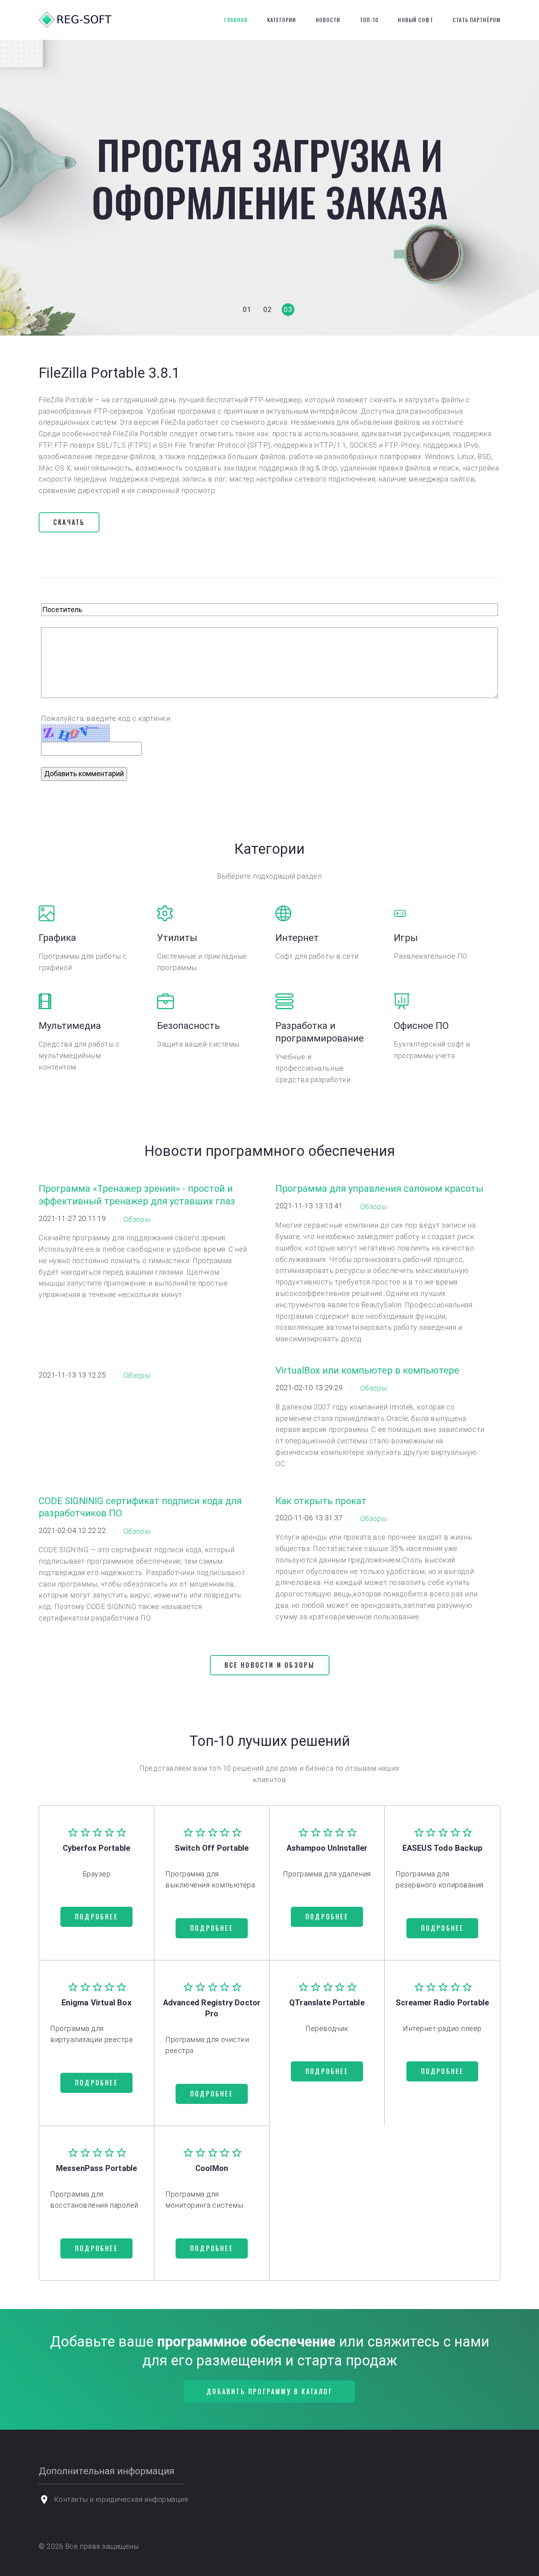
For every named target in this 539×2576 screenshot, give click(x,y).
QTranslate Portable (327, 2003)
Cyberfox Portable (96, 1848)
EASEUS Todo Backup (443, 1848)
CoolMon (212, 2168)
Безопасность (188, 1026)
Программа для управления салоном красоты (379, 1189)
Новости (328, 20)
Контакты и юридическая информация (121, 2499)
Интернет (297, 938)
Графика (57, 938)
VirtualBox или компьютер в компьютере (367, 1370)
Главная (236, 20)
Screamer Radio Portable (443, 2003)
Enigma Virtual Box (96, 2003)
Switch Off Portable (212, 1848)
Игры (406, 938)
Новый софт (415, 20)
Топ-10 (369, 20)
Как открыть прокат (321, 1501)
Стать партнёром (476, 20)
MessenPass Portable (97, 2168)
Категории (282, 20)
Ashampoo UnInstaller (327, 1848)
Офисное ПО (421, 1026)
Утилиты (177, 938)
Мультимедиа (70, 1026)
